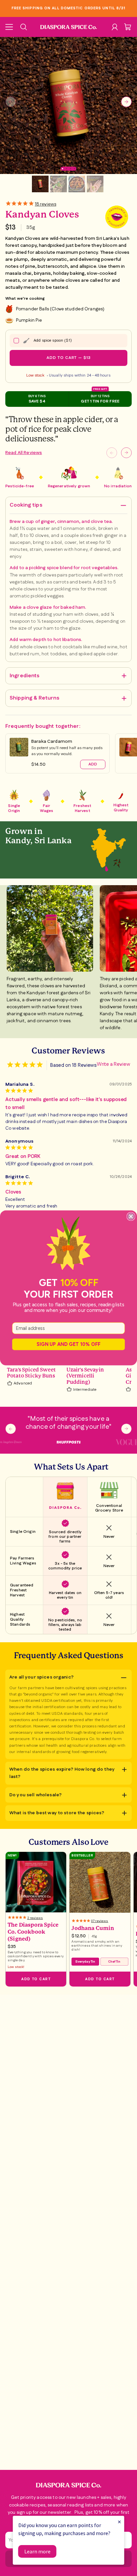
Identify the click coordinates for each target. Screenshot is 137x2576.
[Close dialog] (131, 1216)
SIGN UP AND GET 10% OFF (68, 1344)
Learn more (37, 2551)
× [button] (119, 2522)
